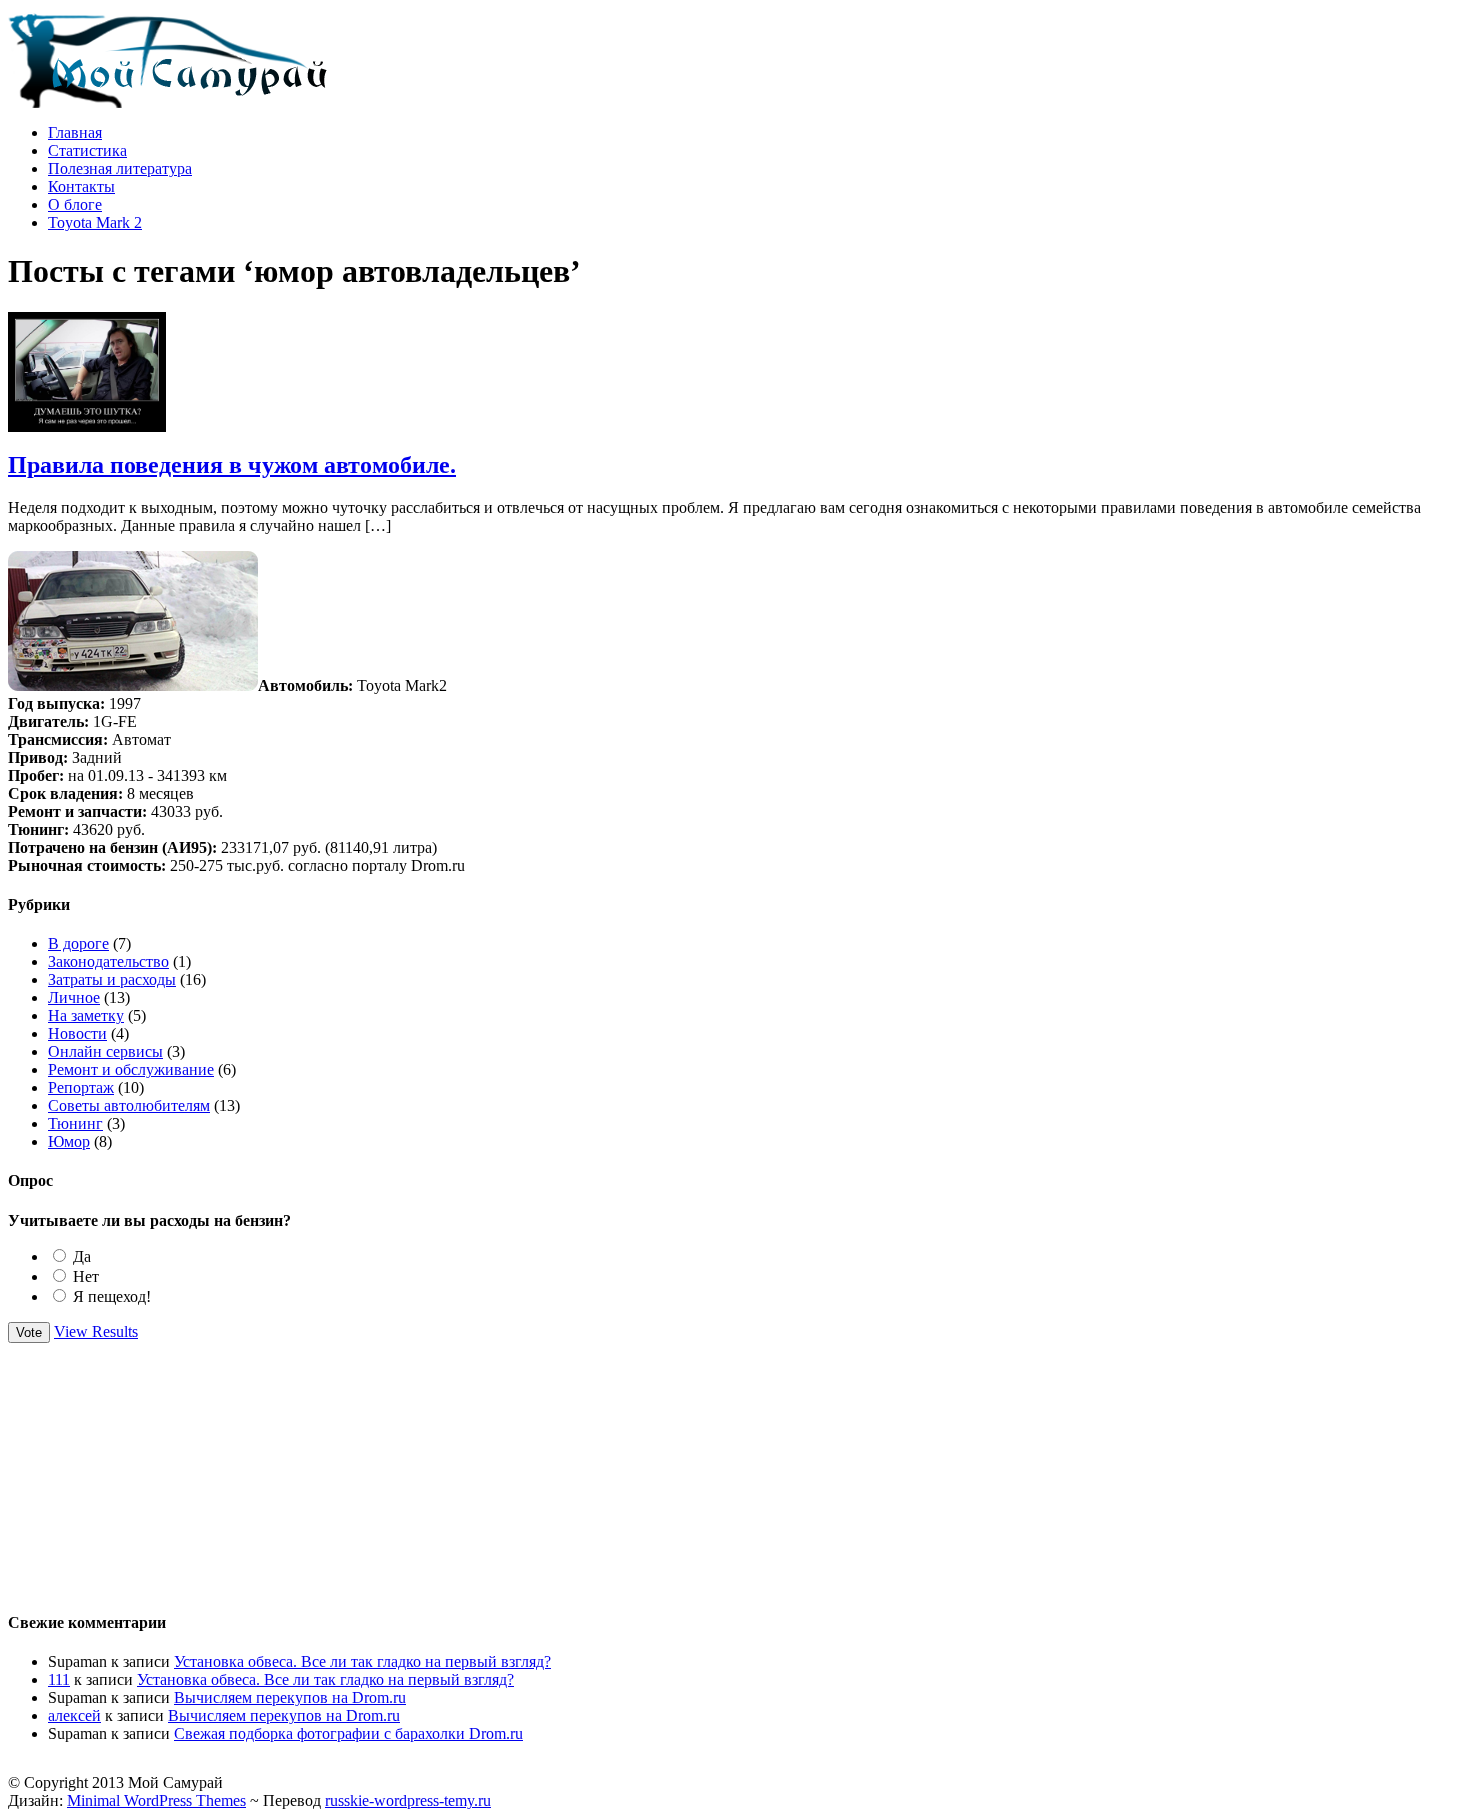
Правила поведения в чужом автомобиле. (232, 465)
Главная (75, 132)
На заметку (86, 1015)
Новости (77, 1033)
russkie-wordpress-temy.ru (408, 1800)
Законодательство (108, 961)
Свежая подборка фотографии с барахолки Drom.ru (348, 1733)
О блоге (75, 204)
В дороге (78, 943)
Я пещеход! (112, 1296)
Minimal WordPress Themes (156, 1800)
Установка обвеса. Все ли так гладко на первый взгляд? (362, 1661)
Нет (86, 1276)
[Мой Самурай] (168, 102)
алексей (74, 1715)
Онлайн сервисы (105, 1051)
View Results (96, 1331)
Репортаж (81, 1087)
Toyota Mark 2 (95, 222)
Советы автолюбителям (129, 1105)
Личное (74, 997)
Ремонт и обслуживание (131, 1069)
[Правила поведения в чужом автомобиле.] (87, 426)
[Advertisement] (735, 1468)
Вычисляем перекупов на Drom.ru (290, 1697)
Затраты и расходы (112, 979)
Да (82, 1256)
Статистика (87, 150)
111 (59, 1679)
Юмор (69, 1141)
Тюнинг (75, 1123)
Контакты (81, 186)
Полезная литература (120, 168)
